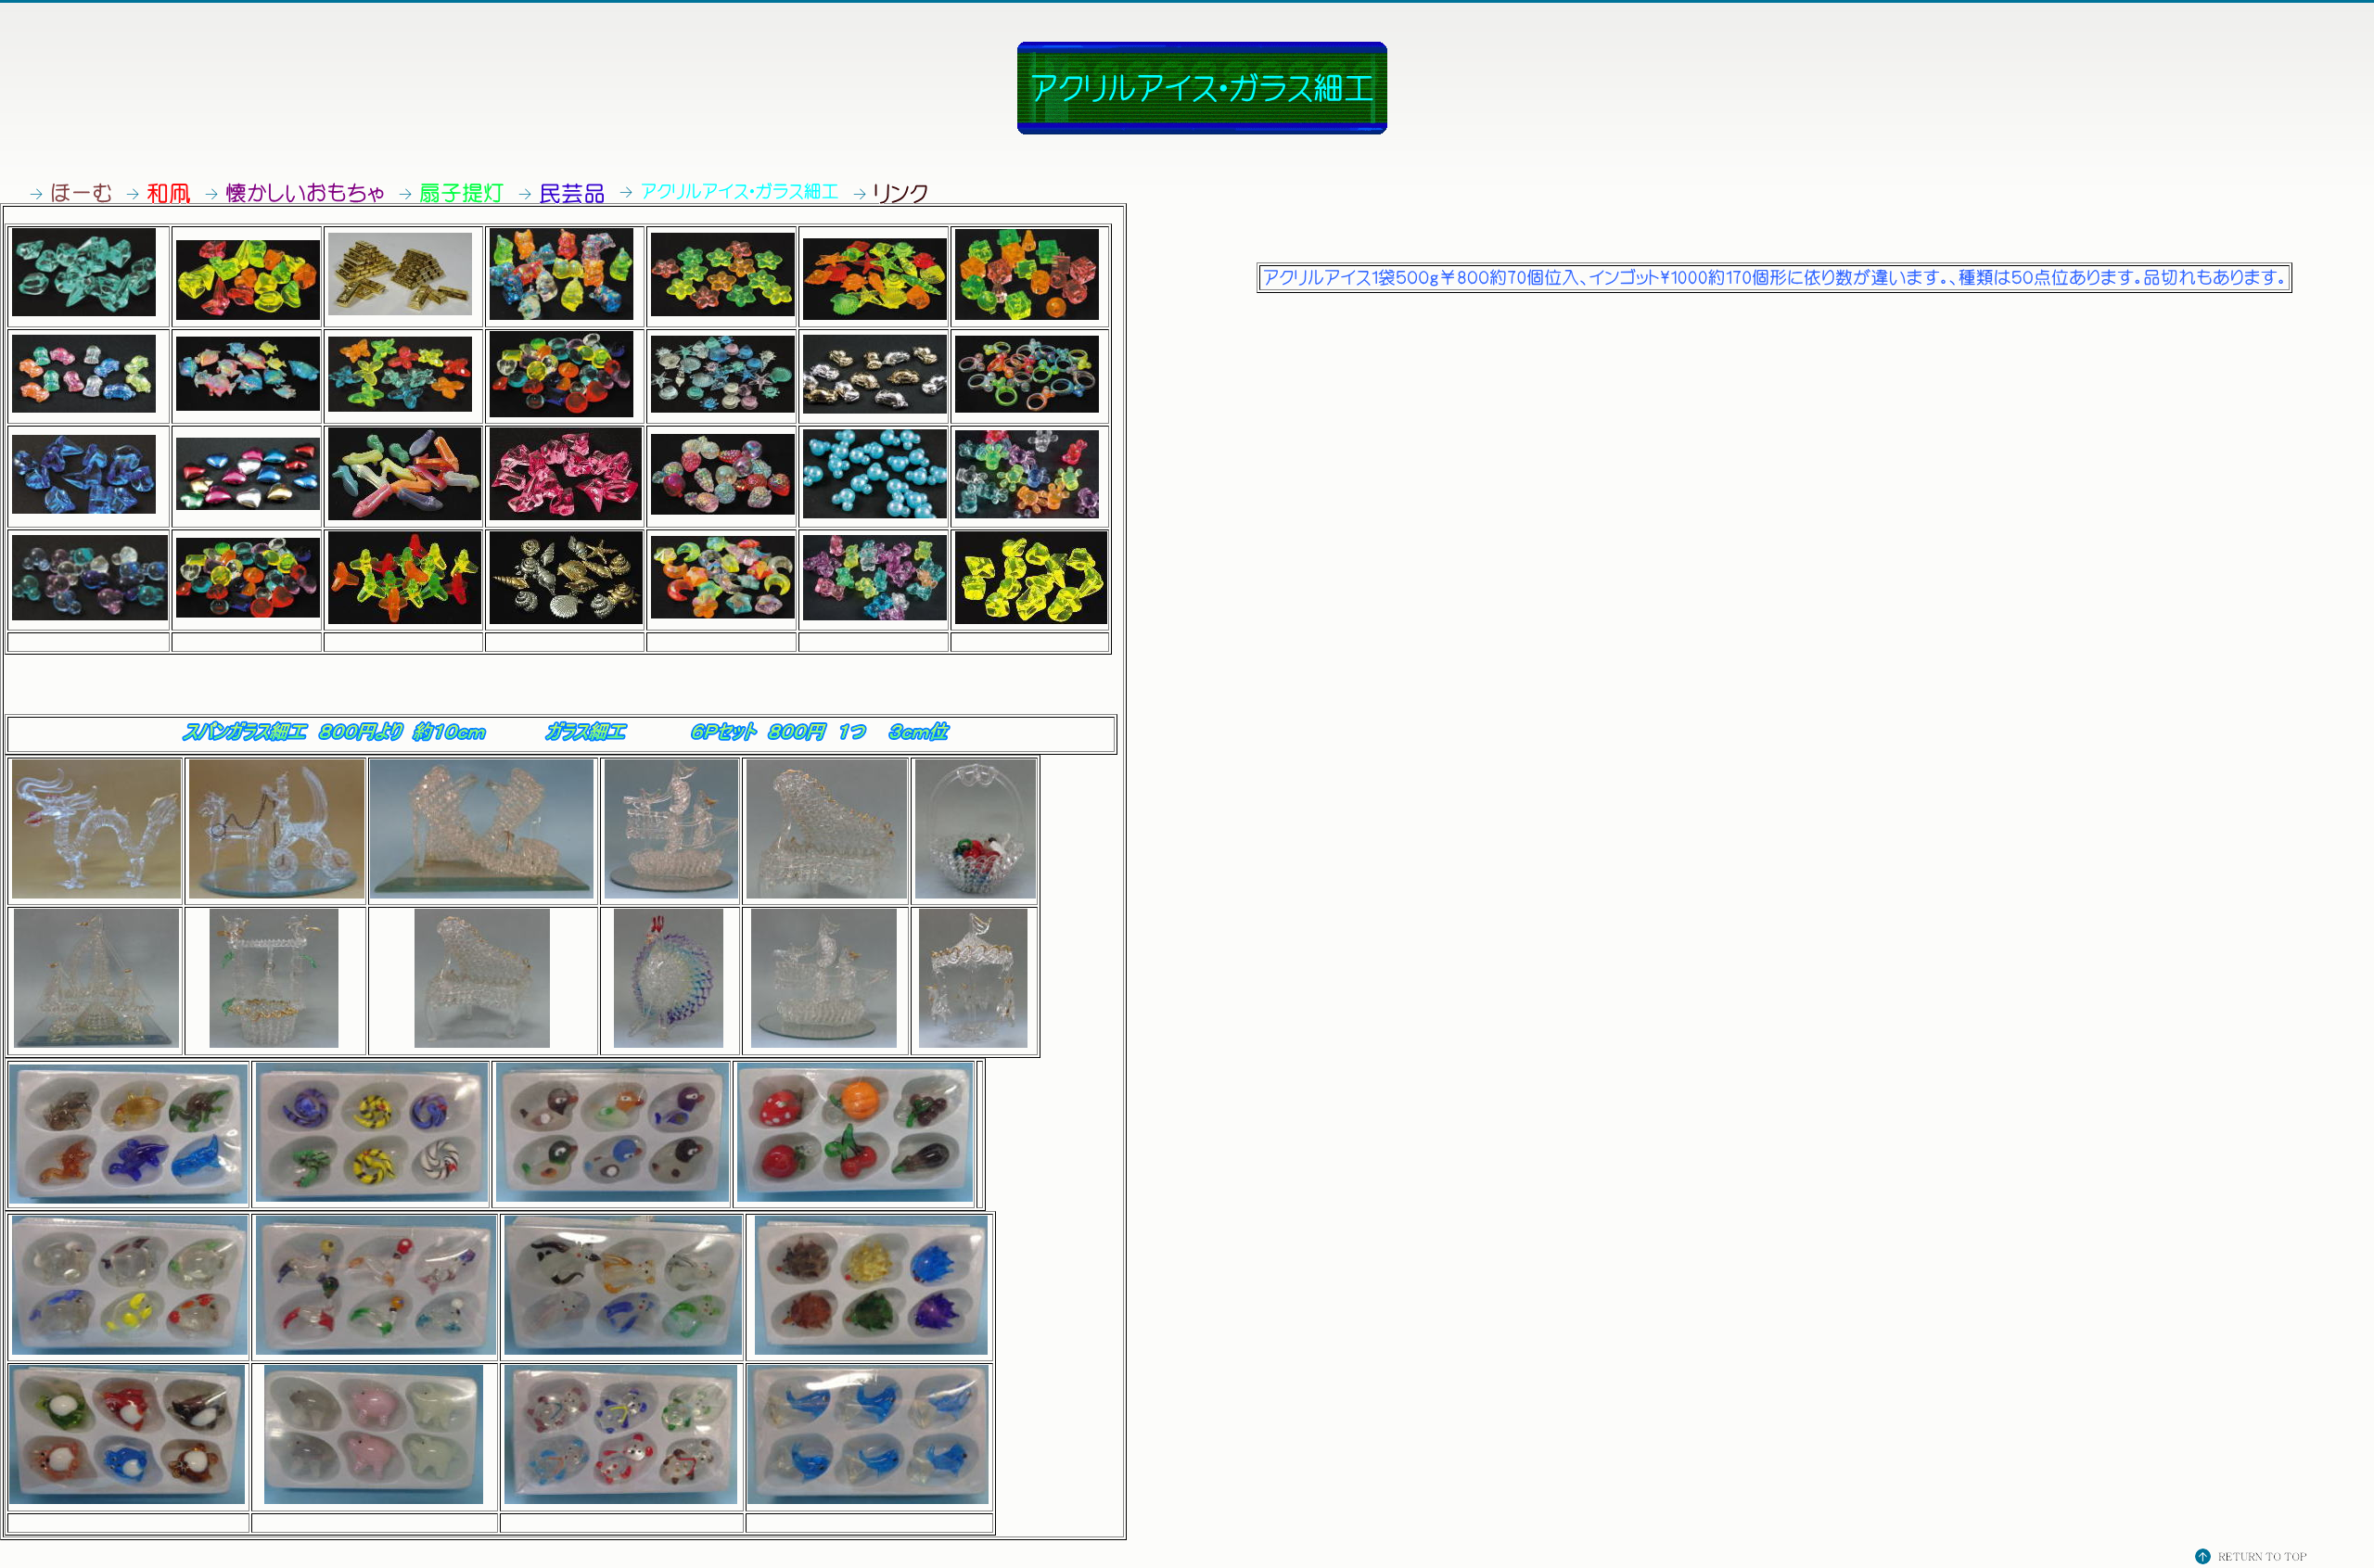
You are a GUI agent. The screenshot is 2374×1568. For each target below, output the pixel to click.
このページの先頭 (2253, 1558)
